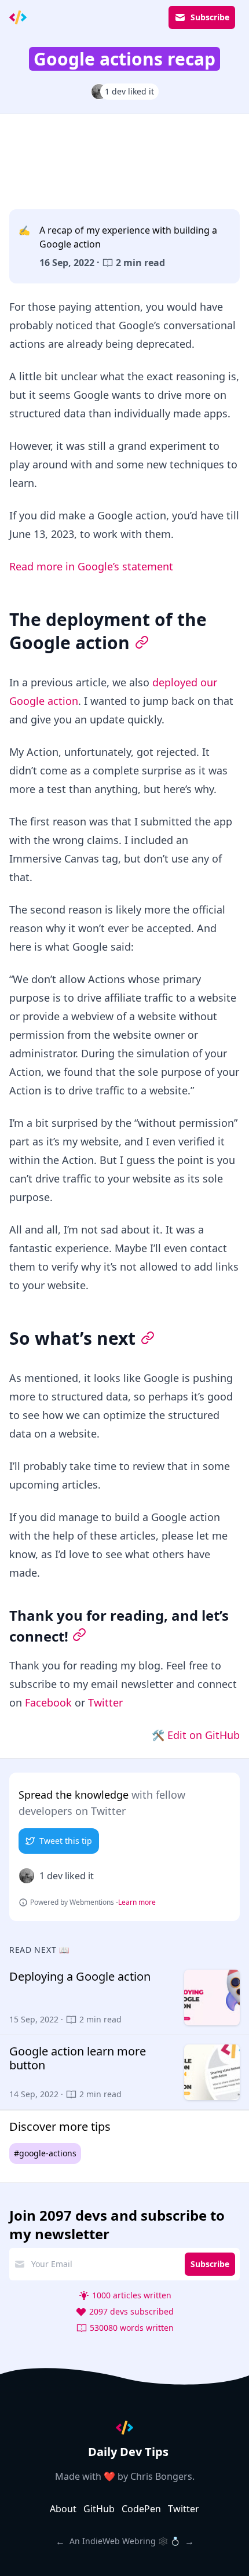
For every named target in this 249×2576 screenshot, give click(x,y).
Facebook (48, 1702)
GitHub (99, 2509)
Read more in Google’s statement (91, 566)
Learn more (137, 1902)
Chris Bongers (161, 2476)
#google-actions (45, 2153)
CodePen (141, 2509)
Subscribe (210, 17)
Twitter (105, 1702)
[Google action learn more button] (124, 2072)
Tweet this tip (66, 1841)
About (63, 2509)
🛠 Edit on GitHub (196, 1735)
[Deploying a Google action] (124, 1998)
